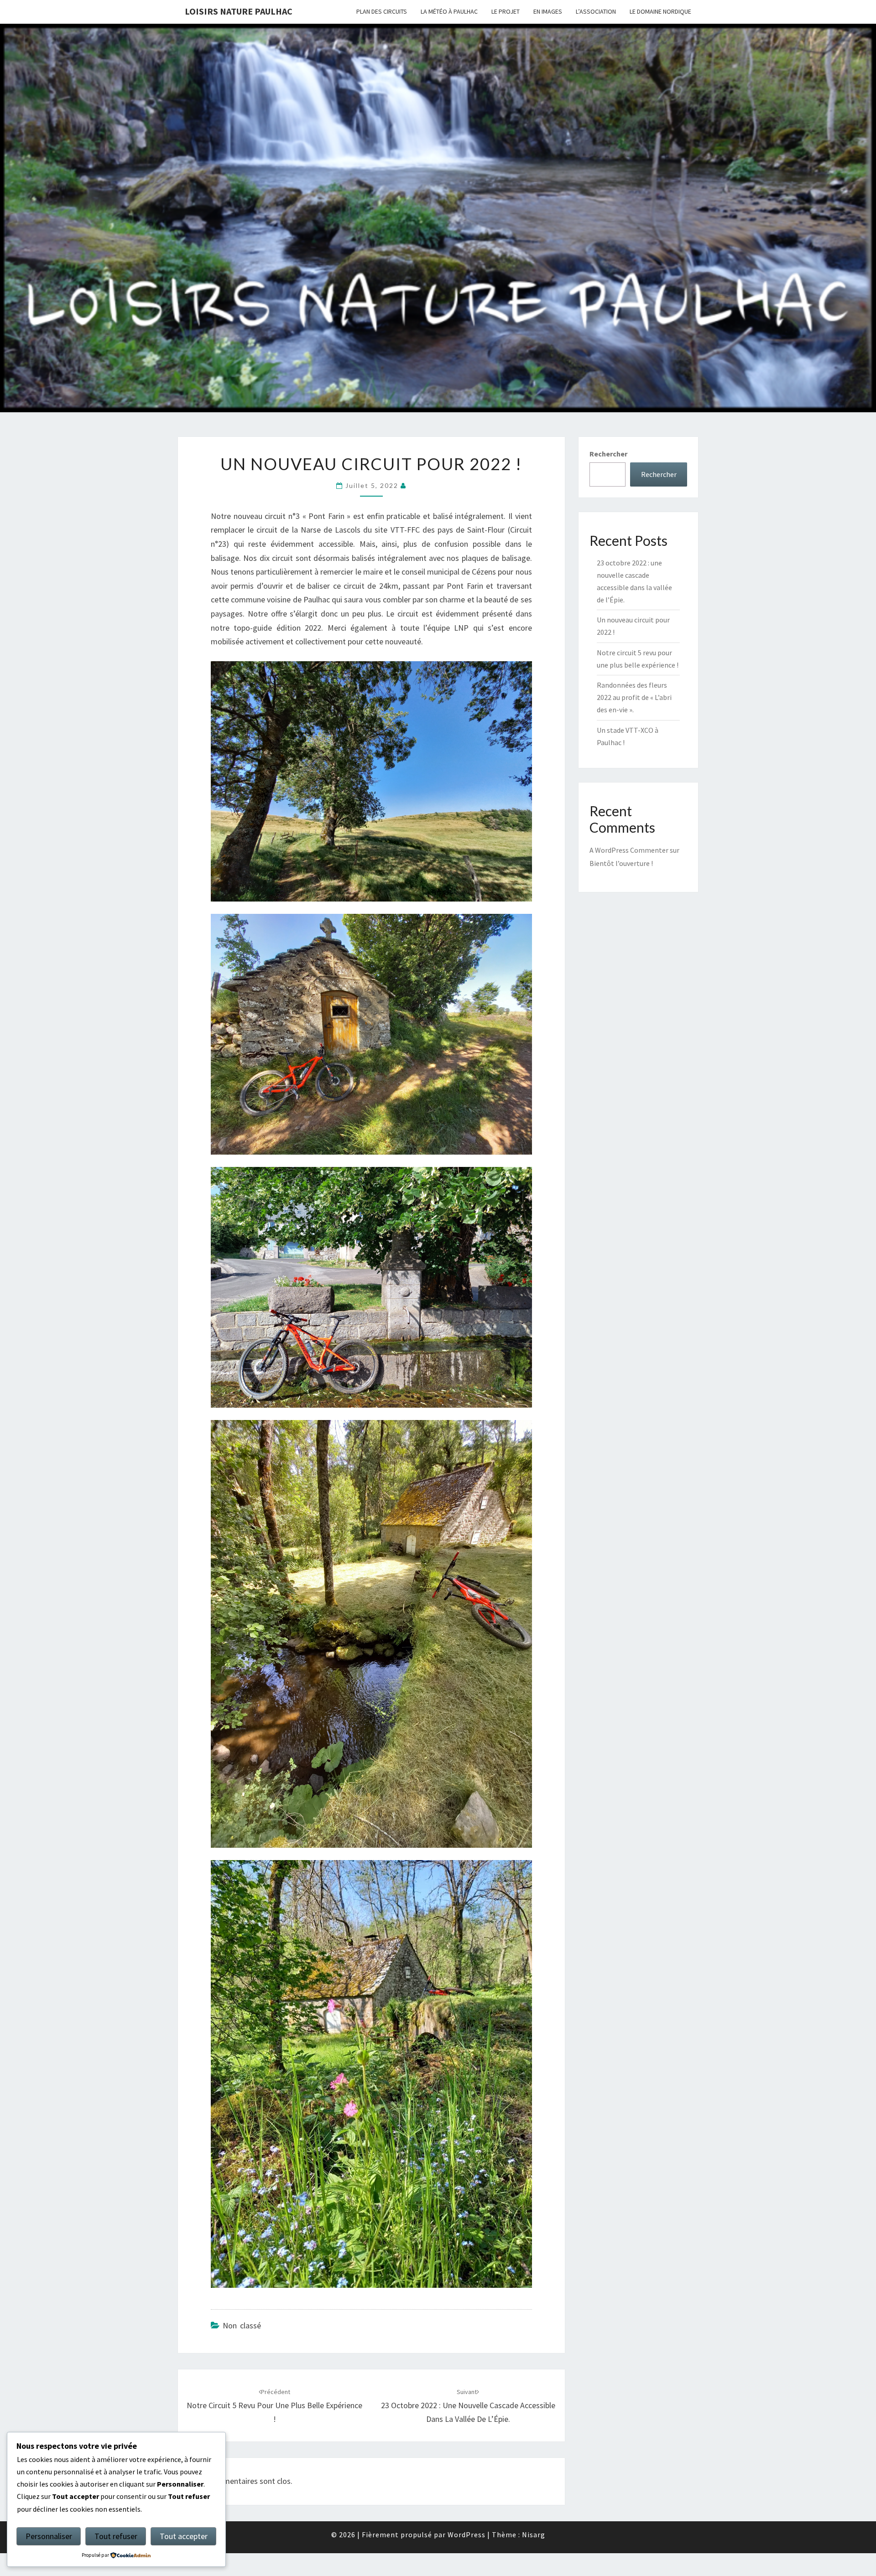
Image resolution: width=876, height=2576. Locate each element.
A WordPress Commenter (629, 850)
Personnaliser (49, 2536)
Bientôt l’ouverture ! (621, 863)
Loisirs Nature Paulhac (239, 11)
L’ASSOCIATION (596, 11)
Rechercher (608, 454)
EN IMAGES (548, 11)
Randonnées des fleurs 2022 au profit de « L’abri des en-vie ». (634, 697)
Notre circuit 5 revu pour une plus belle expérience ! (274, 2406)
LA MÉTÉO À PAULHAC (449, 11)
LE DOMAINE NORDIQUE (660, 11)
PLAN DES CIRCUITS (382, 11)
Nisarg (534, 2535)
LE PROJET (506, 11)
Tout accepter (184, 2536)
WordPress (467, 2535)
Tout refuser (116, 2536)
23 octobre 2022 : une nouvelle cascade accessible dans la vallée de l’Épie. (468, 2406)
